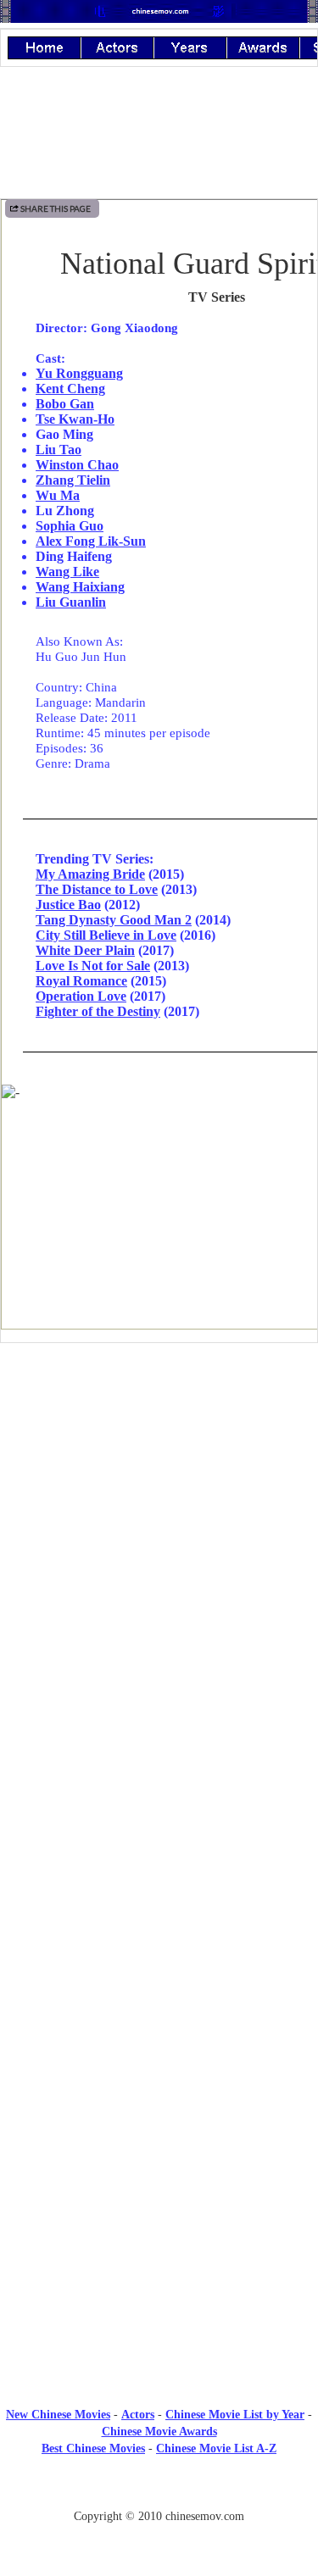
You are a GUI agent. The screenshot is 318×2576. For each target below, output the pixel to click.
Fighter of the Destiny (98, 1011)
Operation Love (81, 996)
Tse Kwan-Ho (75, 419)
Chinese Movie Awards (159, 2432)
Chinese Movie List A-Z (216, 2448)
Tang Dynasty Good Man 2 (114, 920)
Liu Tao (59, 450)
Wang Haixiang (80, 587)
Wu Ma (58, 495)
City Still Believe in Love (106, 935)
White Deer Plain (85, 950)
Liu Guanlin (71, 602)
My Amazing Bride (90, 874)
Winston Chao (77, 465)
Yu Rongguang (79, 373)
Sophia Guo (70, 526)
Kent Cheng (70, 389)
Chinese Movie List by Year (235, 2415)
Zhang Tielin (73, 480)
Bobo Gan (65, 404)
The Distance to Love (97, 889)
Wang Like (67, 572)
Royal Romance (81, 981)
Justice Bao (68, 905)
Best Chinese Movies (93, 2448)
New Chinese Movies (58, 2415)
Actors (138, 2415)
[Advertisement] (159, 1496)
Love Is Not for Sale (93, 966)
